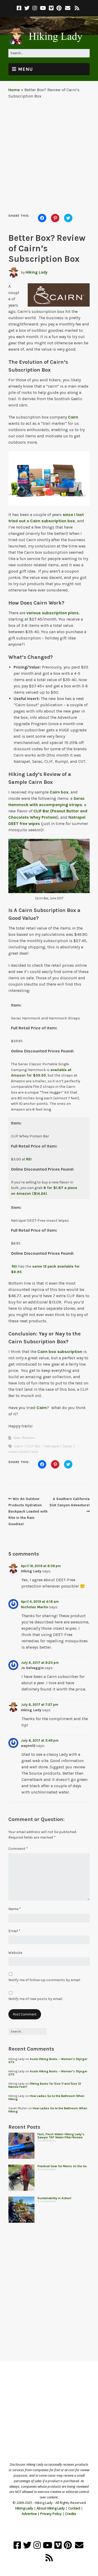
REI (29, 1159)
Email (14, 1931)
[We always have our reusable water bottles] (21, 2210)
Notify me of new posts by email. (36, 1999)
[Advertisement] (49, 154)
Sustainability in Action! (54, 2198)
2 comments (47, 2201)
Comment (18, 1849)
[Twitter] (27, 8)
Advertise (29, 2514)
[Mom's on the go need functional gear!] (21, 2178)
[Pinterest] (59, 8)
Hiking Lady (37, 272)
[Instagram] (35, 8)
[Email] (68, 8)
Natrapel (52, 1446)
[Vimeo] (51, 8)
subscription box (23, 1452)
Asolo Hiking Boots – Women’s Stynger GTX (48, 2061)
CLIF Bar (34, 1446)
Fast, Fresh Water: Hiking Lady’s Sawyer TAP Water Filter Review (61, 2136)
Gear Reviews (24, 1438)
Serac (68, 1446)
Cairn (73, 417)
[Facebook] (20, 8)
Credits (71, 2514)
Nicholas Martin (35, 1607)
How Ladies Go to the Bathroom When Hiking (46, 2097)
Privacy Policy (51, 2514)
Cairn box (59, 792)
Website (15, 1953)
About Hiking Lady (51, 2508)
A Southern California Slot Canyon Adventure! (70, 1502)
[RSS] (77, 8)
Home (14, 90)
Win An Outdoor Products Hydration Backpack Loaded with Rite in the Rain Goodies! (28, 1511)
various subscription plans (53, 613)
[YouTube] (43, 8)
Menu (25, 69)
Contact (74, 2508)
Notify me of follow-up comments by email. (44, 1980)
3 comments (47, 2140)
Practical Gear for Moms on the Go (62, 2166)
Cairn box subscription (60, 1352)
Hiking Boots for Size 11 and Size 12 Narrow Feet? (45, 2085)
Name (15, 1909)
